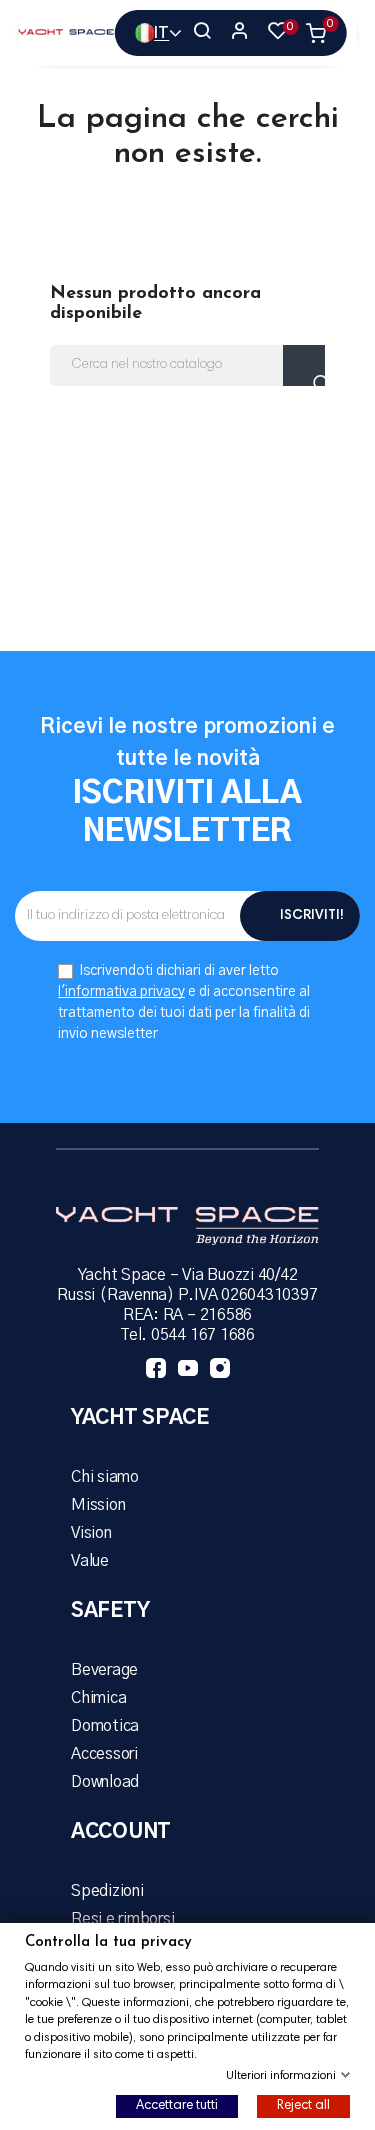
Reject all (303, 2106)
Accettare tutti (177, 2106)
